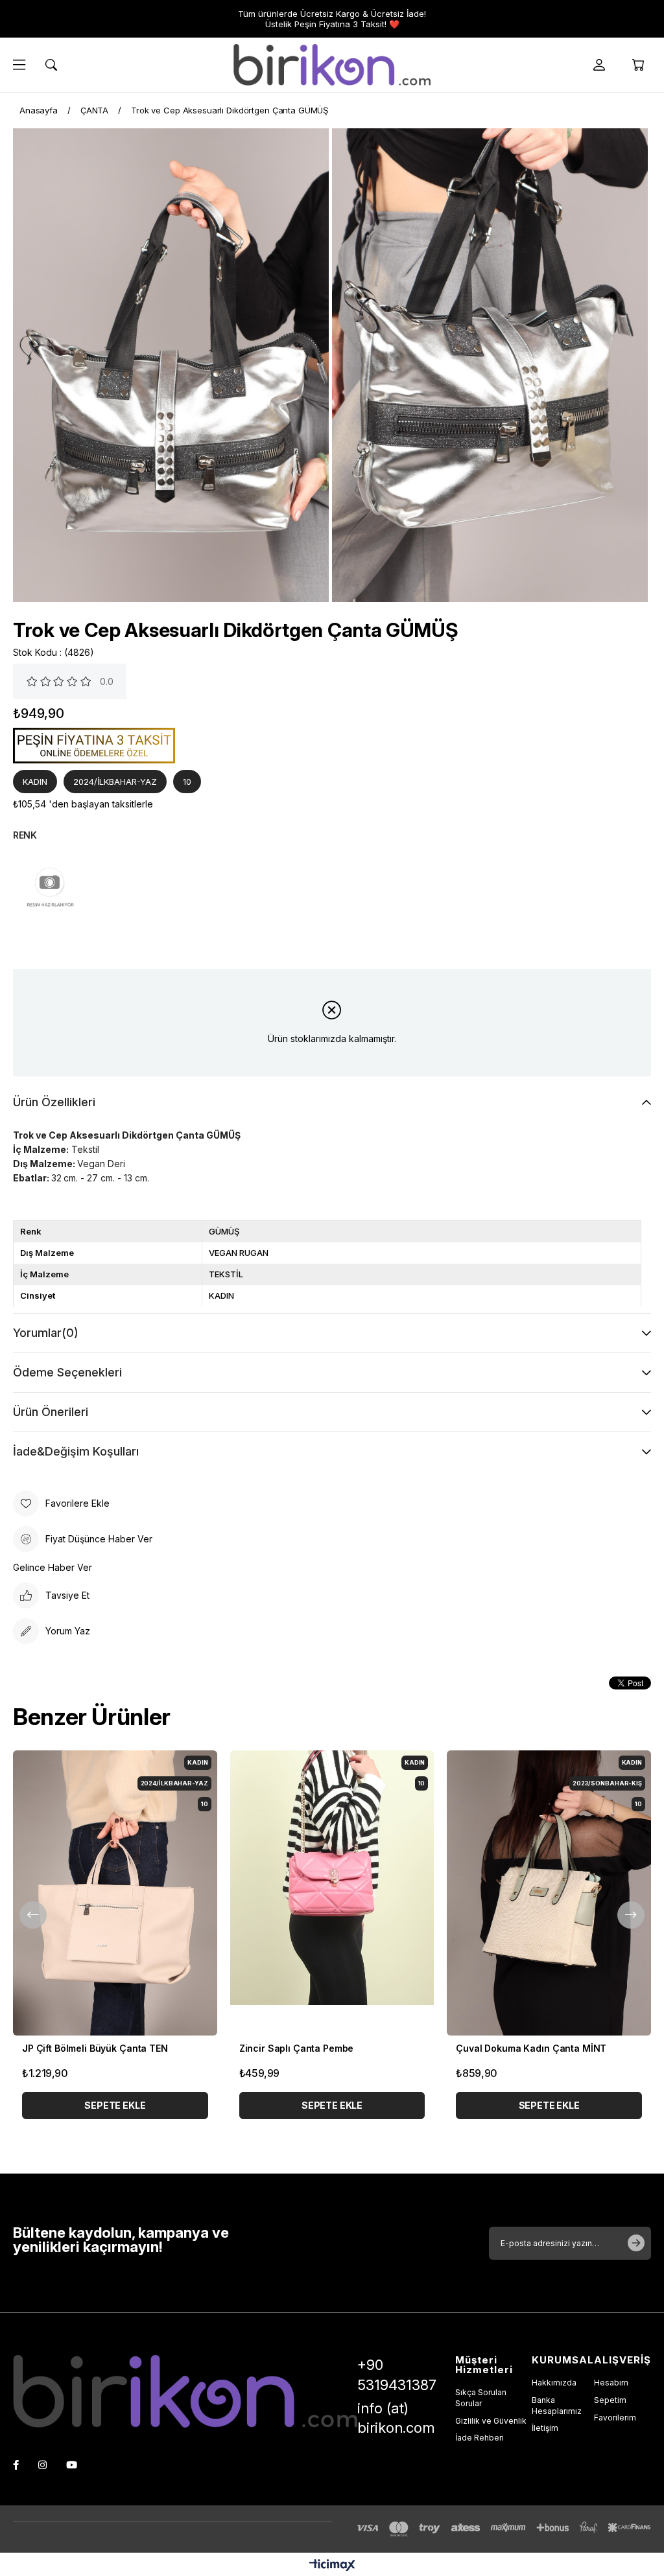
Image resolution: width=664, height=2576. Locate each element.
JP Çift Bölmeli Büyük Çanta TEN (95, 2048)
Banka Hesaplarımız (557, 2406)
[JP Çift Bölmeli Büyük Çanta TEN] (115, 1893)
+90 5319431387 (397, 2375)
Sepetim (610, 2400)
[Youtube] (72, 2465)
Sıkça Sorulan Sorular (481, 2398)
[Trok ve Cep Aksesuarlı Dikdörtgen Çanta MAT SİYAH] (50, 899)
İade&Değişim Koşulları (76, 1451)
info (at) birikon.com (396, 2418)
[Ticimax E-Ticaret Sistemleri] (332, 2566)
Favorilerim (615, 2418)
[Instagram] (42, 2465)
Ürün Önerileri (51, 1412)
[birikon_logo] (185, 2391)
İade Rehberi (480, 2438)
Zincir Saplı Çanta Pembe (297, 2048)
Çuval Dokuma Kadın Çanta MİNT (531, 2048)
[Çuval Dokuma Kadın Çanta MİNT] (549, 1893)
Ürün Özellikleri (54, 1102)
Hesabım (611, 2383)
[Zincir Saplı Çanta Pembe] (332, 1893)
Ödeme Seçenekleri (67, 1372)
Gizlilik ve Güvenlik (491, 2421)
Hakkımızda (554, 2383)
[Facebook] (16, 2465)
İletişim (545, 2428)
